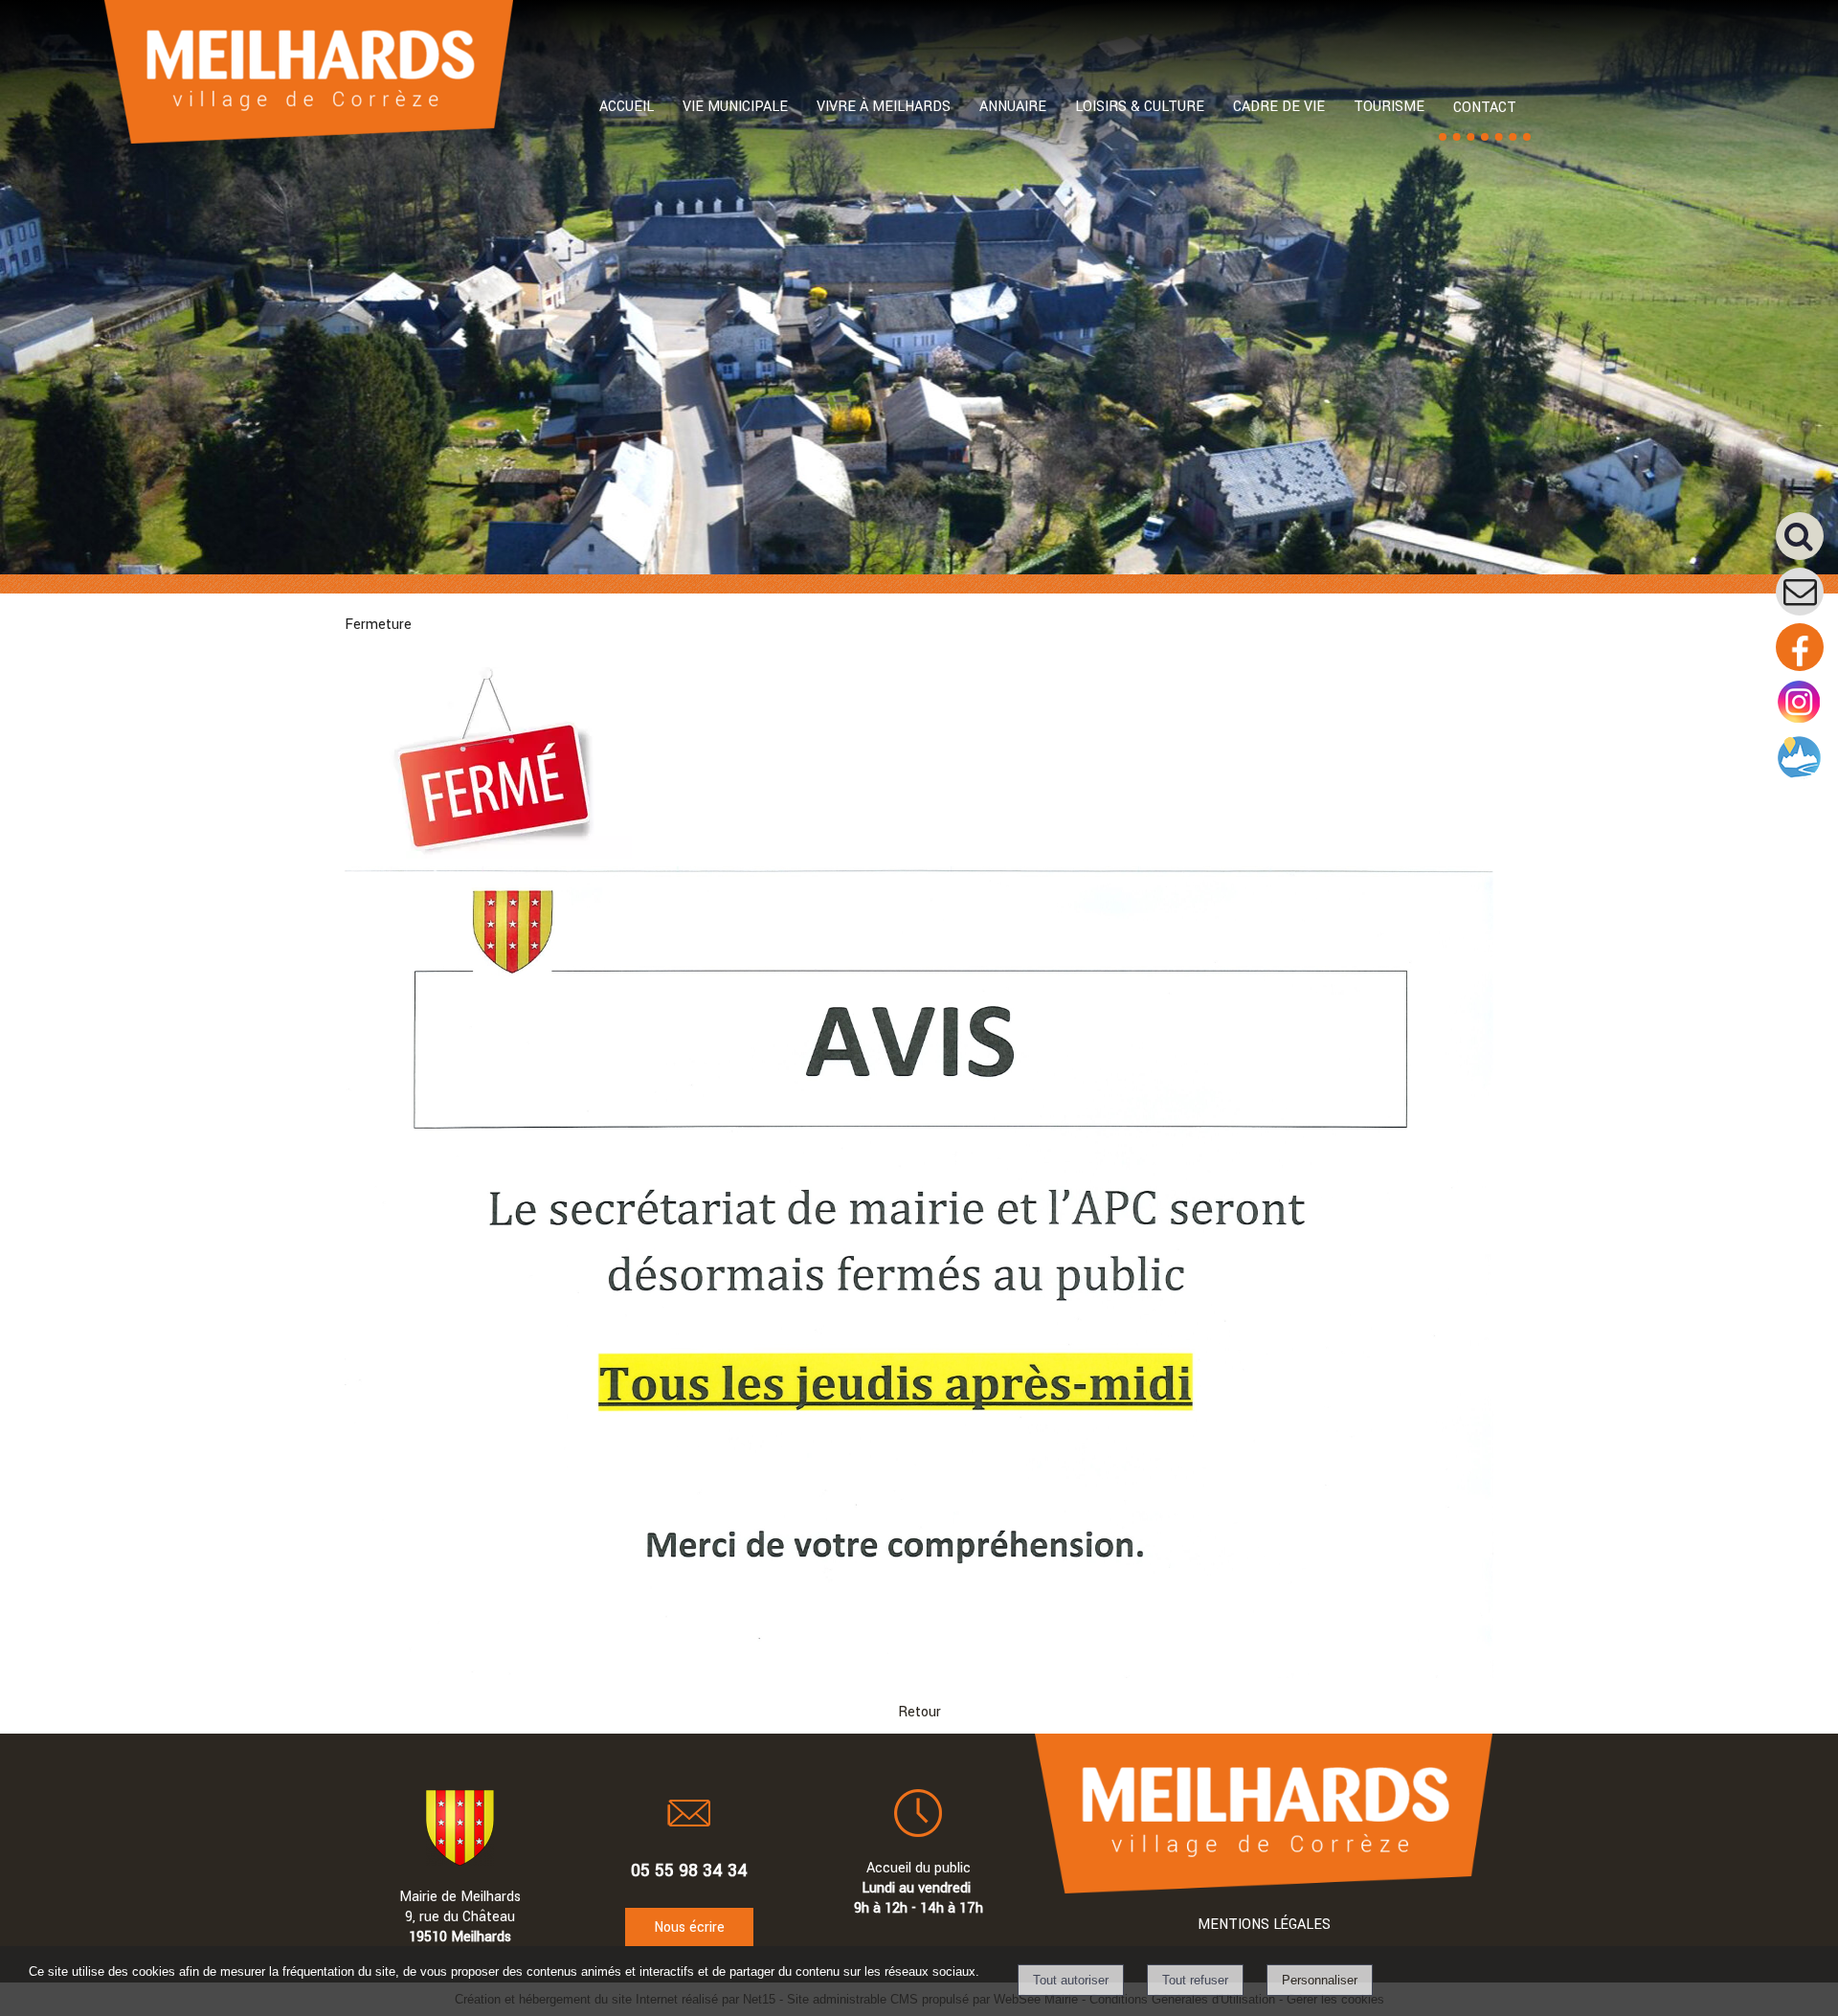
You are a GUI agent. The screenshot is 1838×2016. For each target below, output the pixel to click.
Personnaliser (1320, 1980)
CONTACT (1485, 108)
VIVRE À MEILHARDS (884, 107)
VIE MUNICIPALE (735, 107)
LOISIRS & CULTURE (1140, 107)
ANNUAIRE (1013, 107)
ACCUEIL (627, 107)
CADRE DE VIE (1279, 107)
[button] (1807, 543)
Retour (919, 1712)
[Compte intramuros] (1800, 778)
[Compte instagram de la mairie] (1800, 722)
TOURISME (1389, 107)
